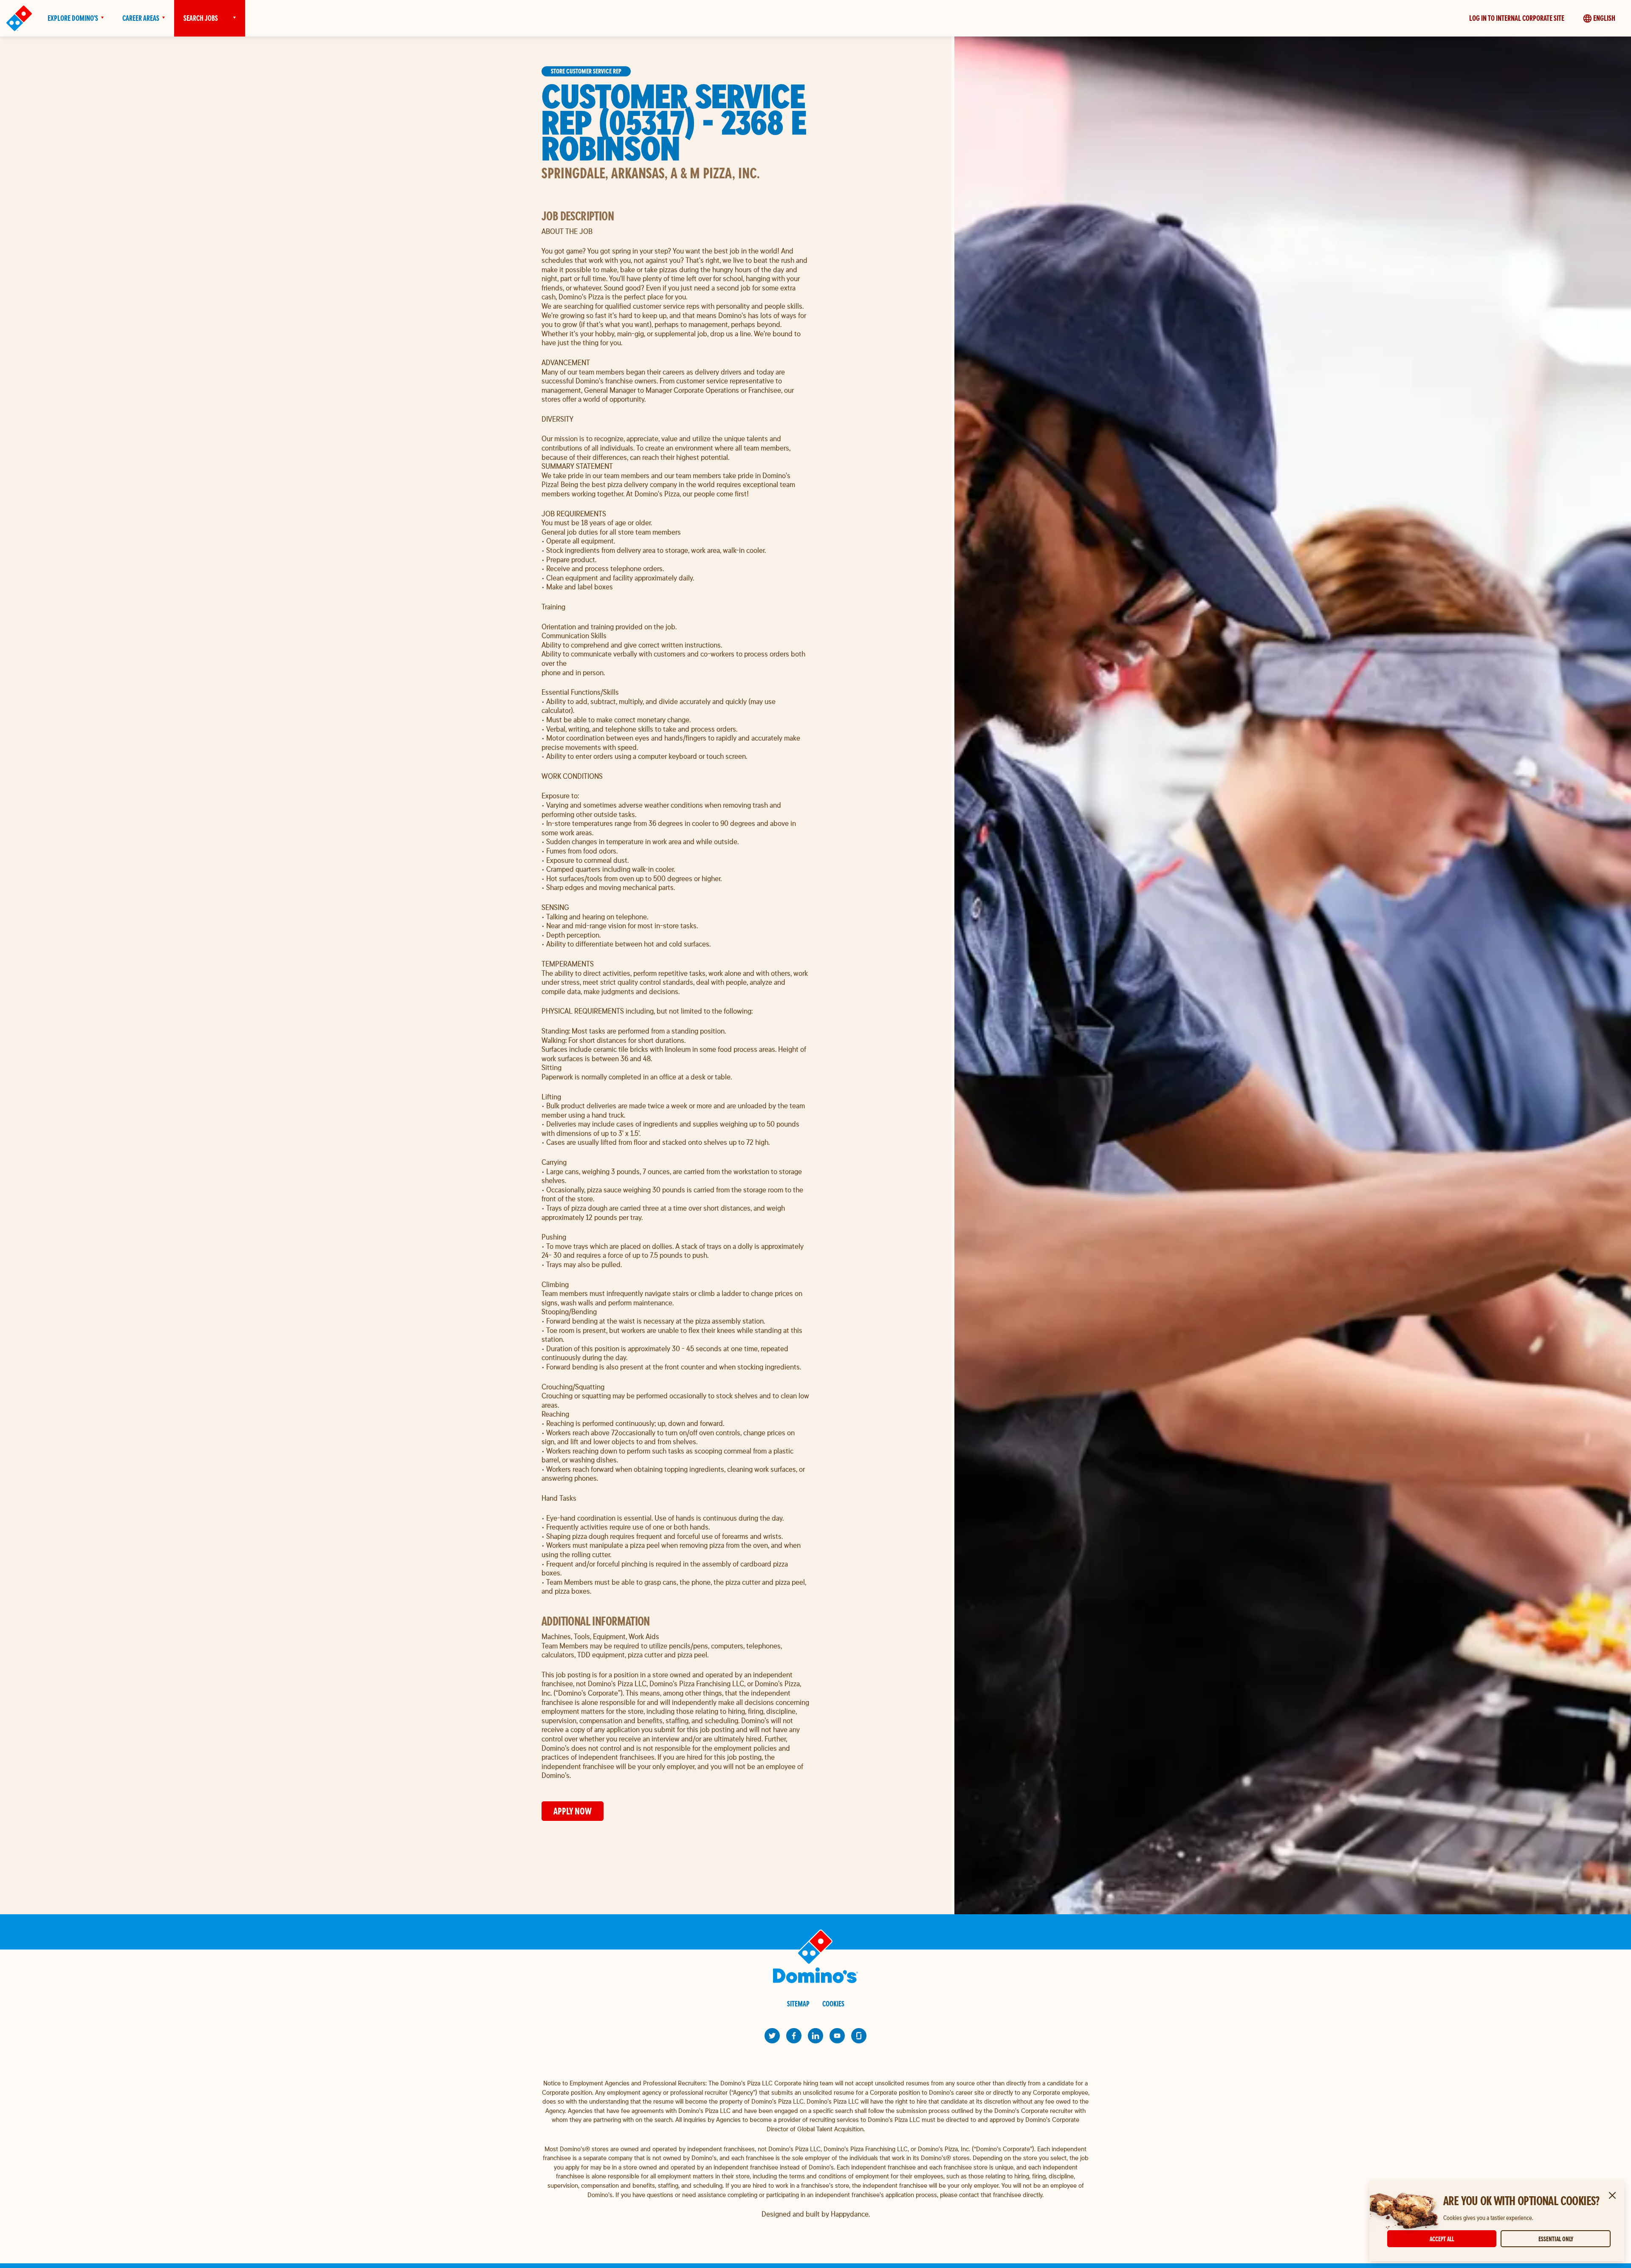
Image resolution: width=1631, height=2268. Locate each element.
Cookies (833, 2004)
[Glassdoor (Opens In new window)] (859, 2036)
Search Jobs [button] (201, 18)
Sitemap (798, 2004)
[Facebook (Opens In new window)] (794, 2036)
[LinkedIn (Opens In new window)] (815, 2036)
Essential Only (1556, 2239)
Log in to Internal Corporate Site (1517, 18)
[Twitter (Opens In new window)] (772, 2036)
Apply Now (573, 1811)
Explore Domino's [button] (73, 18)
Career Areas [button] (141, 18)
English (1604, 18)
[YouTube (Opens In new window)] (837, 2036)
